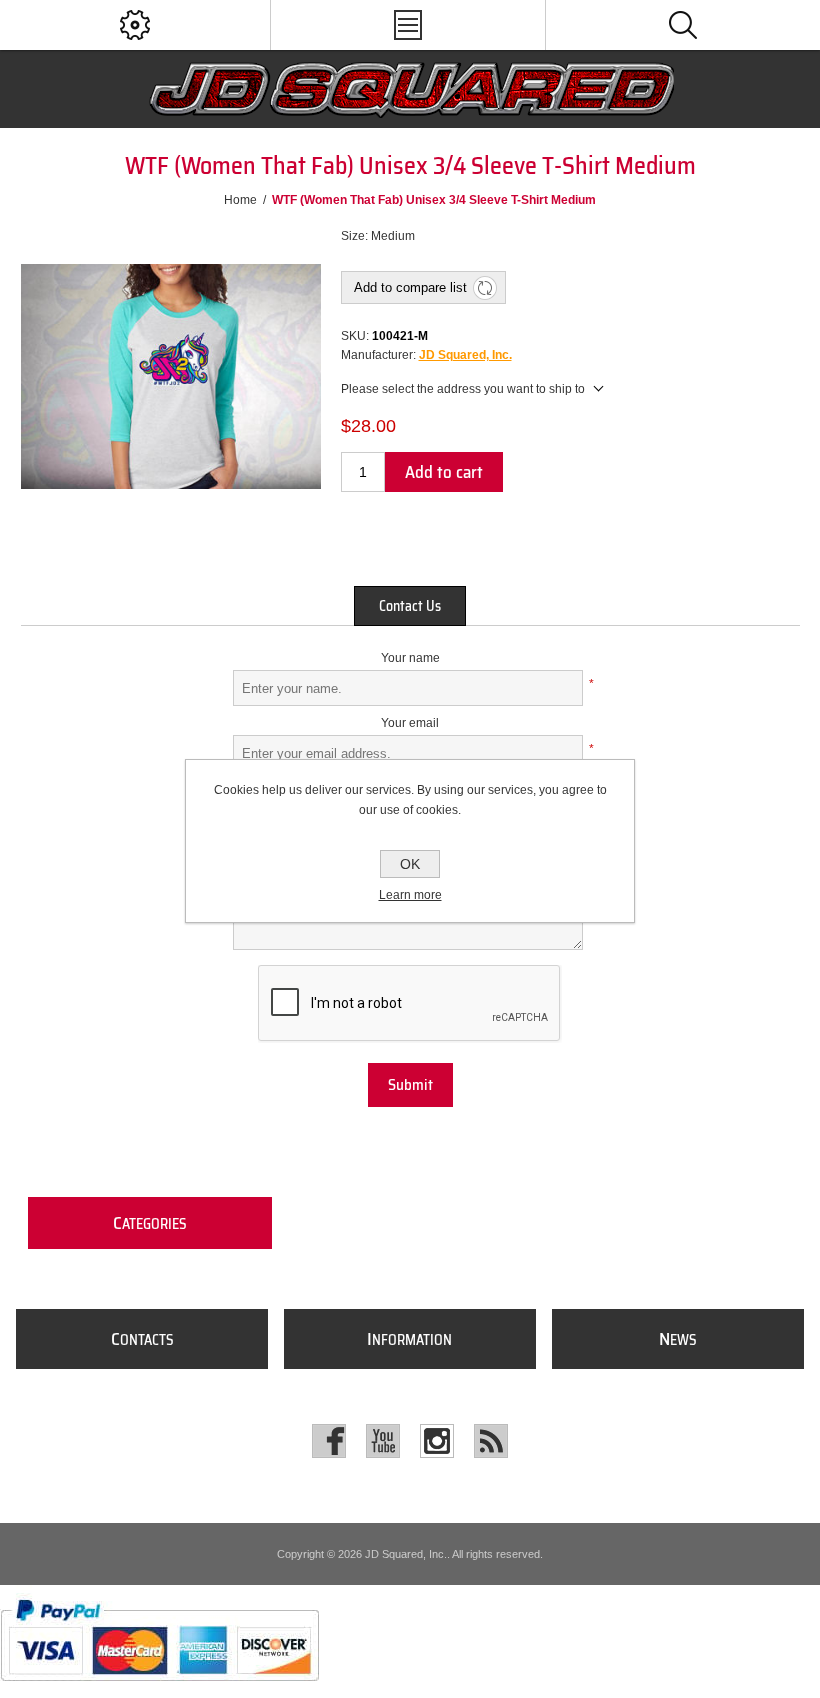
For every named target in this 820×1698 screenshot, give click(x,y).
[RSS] (491, 1441)
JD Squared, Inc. (465, 355)
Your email (410, 723)
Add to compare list (410, 287)
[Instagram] (437, 1441)
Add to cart (444, 472)
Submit (410, 1085)
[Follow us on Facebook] (329, 1441)
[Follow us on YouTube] (383, 1441)
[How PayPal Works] (159, 1691)
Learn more (410, 895)
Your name (410, 658)
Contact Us (410, 606)
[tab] (410, 606)
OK (410, 864)
